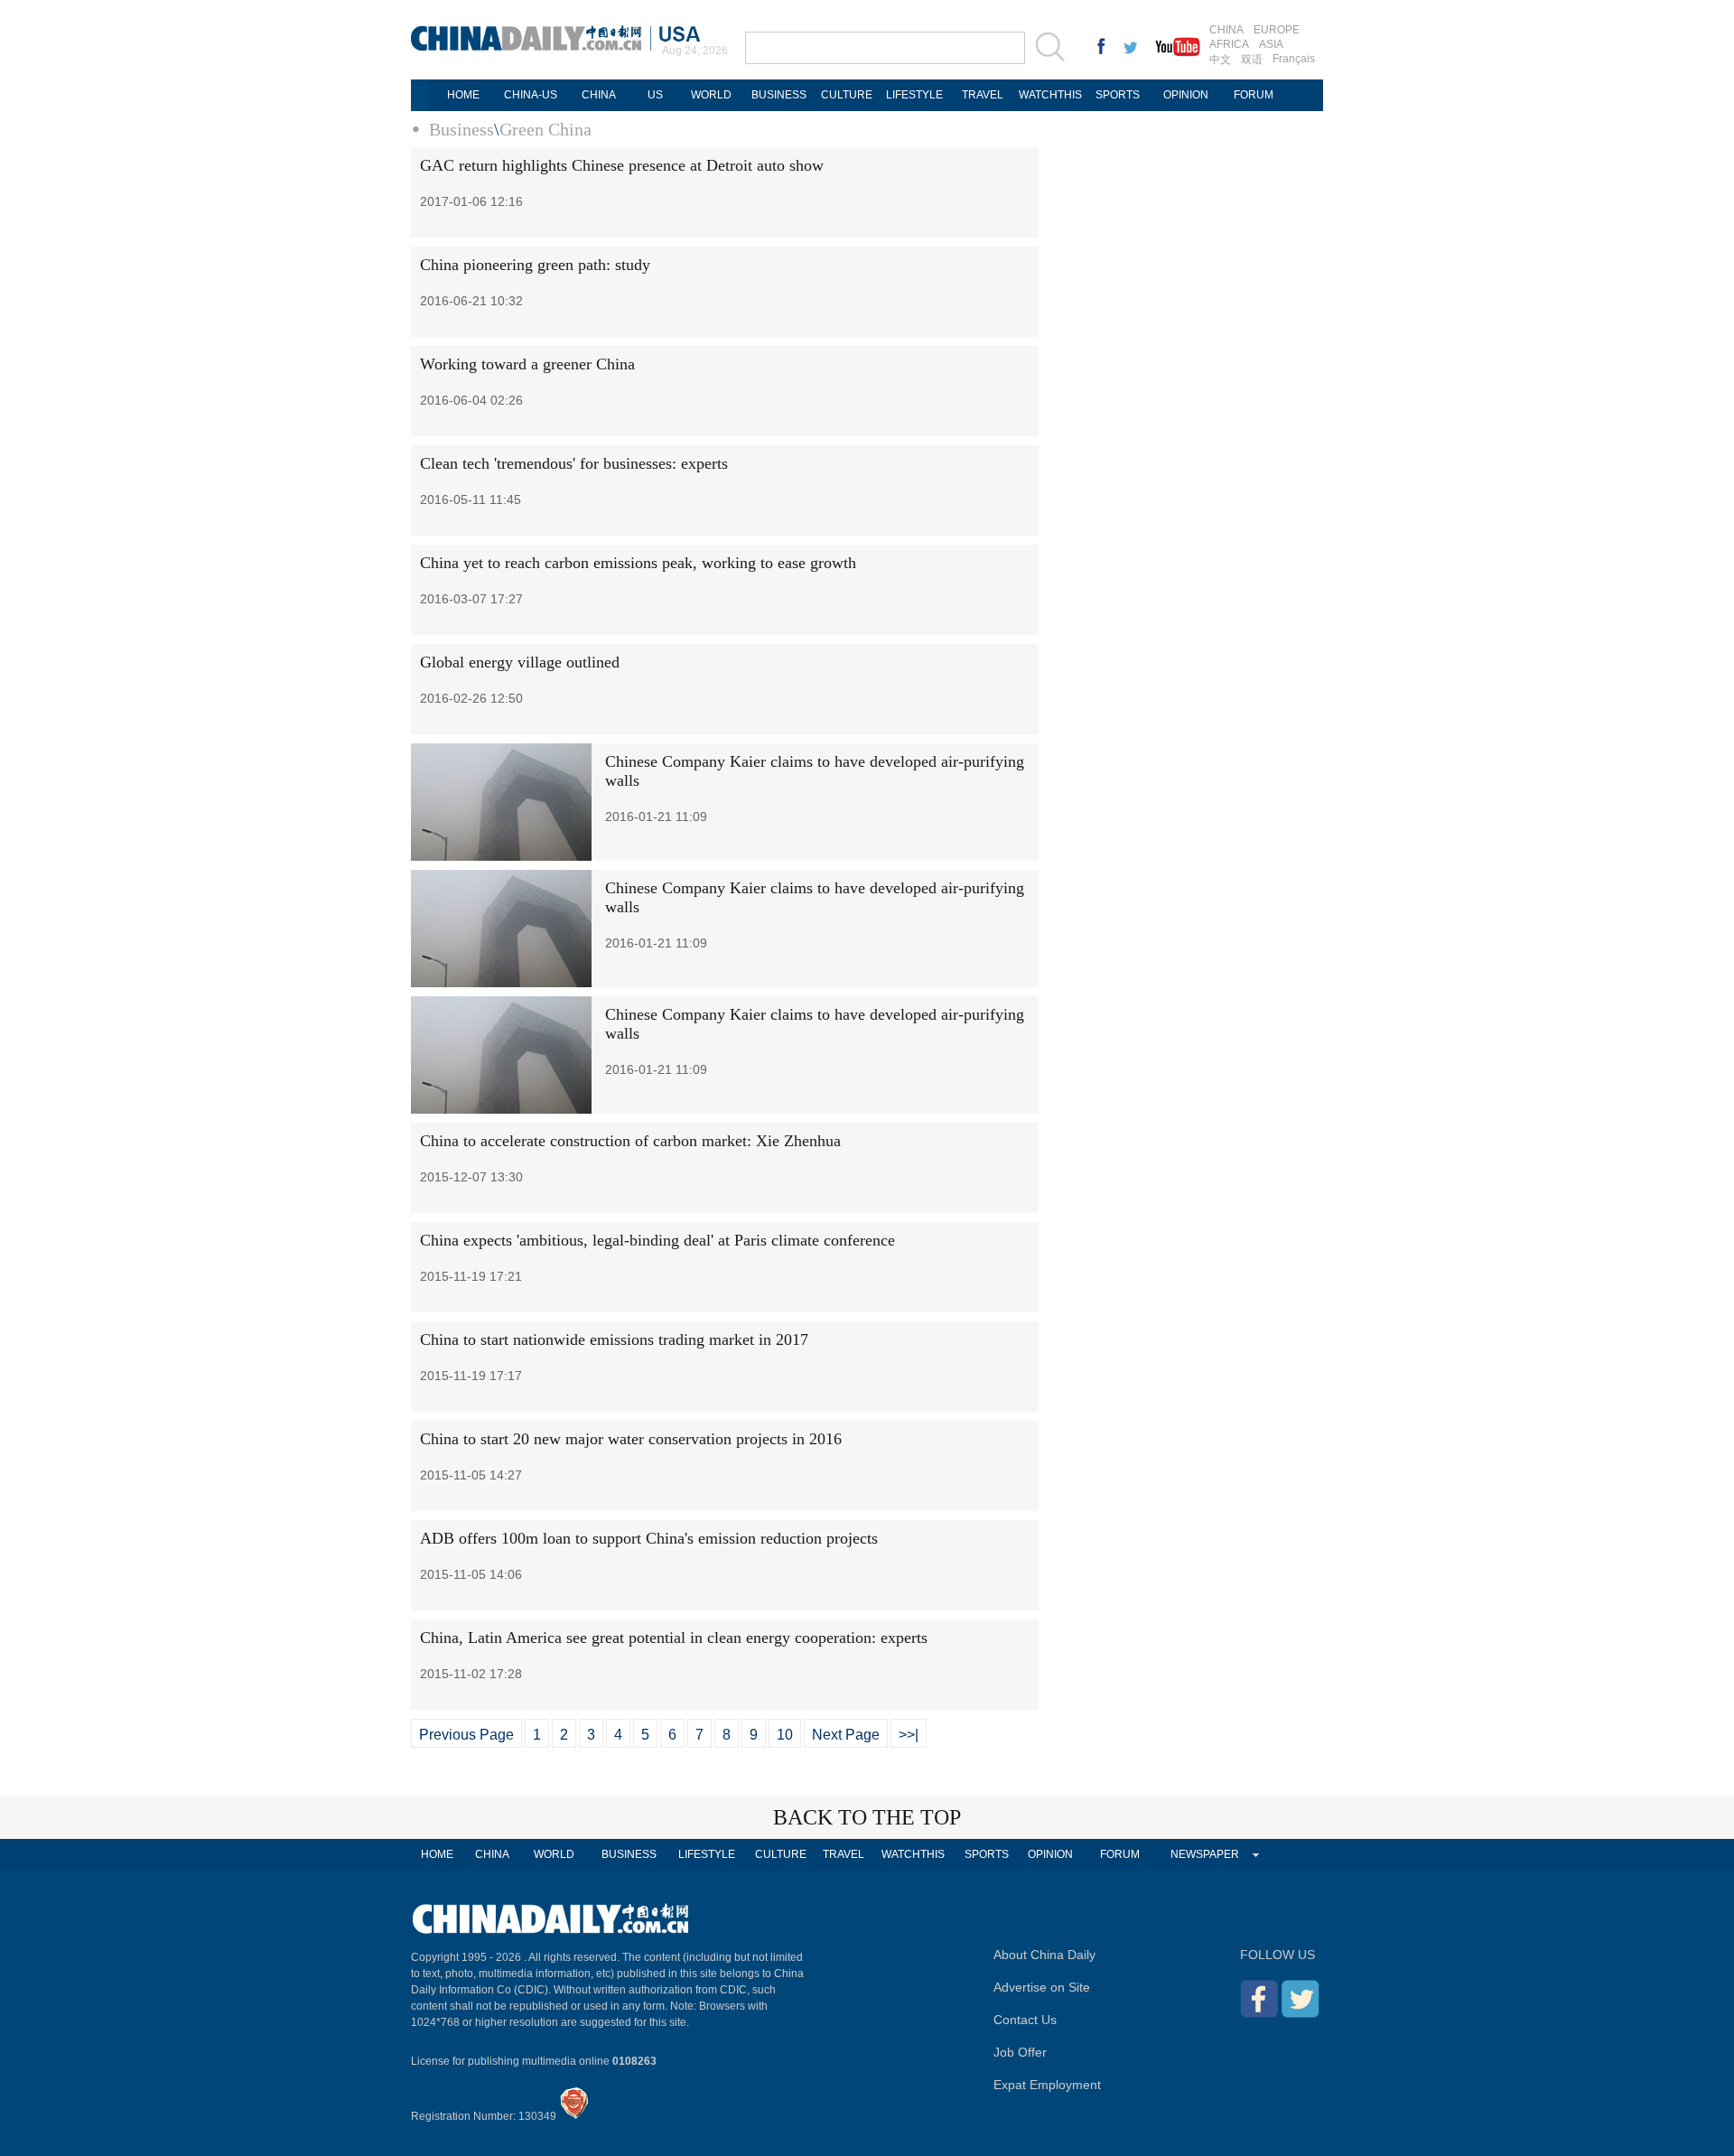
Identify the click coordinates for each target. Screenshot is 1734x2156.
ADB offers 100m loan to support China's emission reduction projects (649, 1538)
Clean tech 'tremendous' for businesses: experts (574, 463)
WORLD (711, 95)
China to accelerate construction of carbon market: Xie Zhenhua (630, 1141)
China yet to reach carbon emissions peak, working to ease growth (638, 563)
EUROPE (1277, 30)
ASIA (1271, 44)
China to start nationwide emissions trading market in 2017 (614, 1339)
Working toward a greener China (527, 364)
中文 (1220, 60)
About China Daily (1044, 1955)
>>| (909, 1735)
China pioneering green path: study (535, 265)
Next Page (846, 1735)
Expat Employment (1047, 2085)
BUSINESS (779, 95)
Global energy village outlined (520, 662)
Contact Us (1025, 2020)
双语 (1252, 60)
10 (785, 1735)
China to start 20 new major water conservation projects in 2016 (631, 1439)
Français (1294, 59)
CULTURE (847, 95)
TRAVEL (983, 95)
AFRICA (1229, 44)
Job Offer (1020, 2052)
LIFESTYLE (914, 95)
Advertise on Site (1042, 1987)
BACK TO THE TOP (867, 1817)
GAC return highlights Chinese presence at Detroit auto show (622, 165)
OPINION (1186, 95)
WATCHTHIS (1050, 95)
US (655, 95)
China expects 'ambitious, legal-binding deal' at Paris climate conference (657, 1240)
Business (461, 129)
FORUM (1254, 95)
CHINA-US (531, 95)
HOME (463, 95)
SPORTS (1118, 95)
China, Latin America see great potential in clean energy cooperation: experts (674, 1638)
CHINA (1226, 30)
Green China (545, 129)
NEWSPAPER (1205, 1854)
